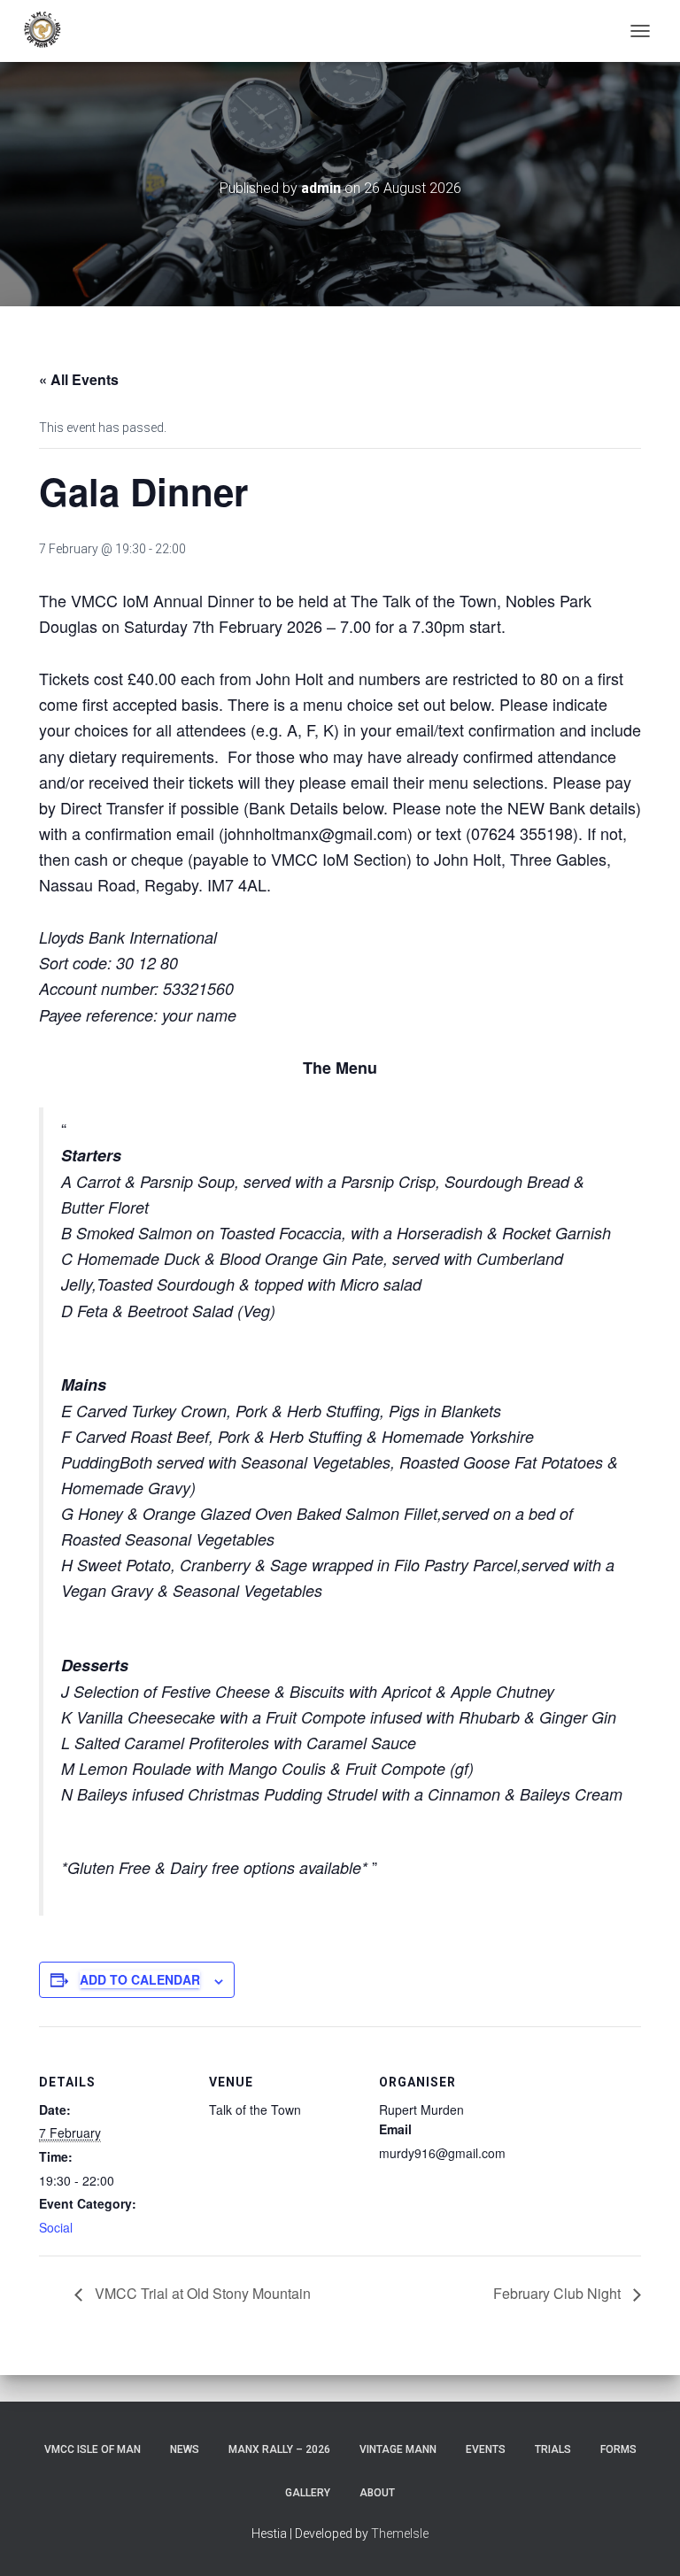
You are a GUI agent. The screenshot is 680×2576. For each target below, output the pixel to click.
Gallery (308, 2493)
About (377, 2493)
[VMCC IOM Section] (50, 31)
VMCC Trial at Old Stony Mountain (201, 2293)
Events (486, 2449)
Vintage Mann (398, 2449)
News (185, 2449)
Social (56, 2227)
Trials (553, 2449)
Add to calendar (140, 1979)
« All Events (79, 379)
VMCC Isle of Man (93, 2449)
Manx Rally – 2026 (279, 2449)
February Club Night (559, 2293)
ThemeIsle (400, 2534)
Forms (618, 2449)
